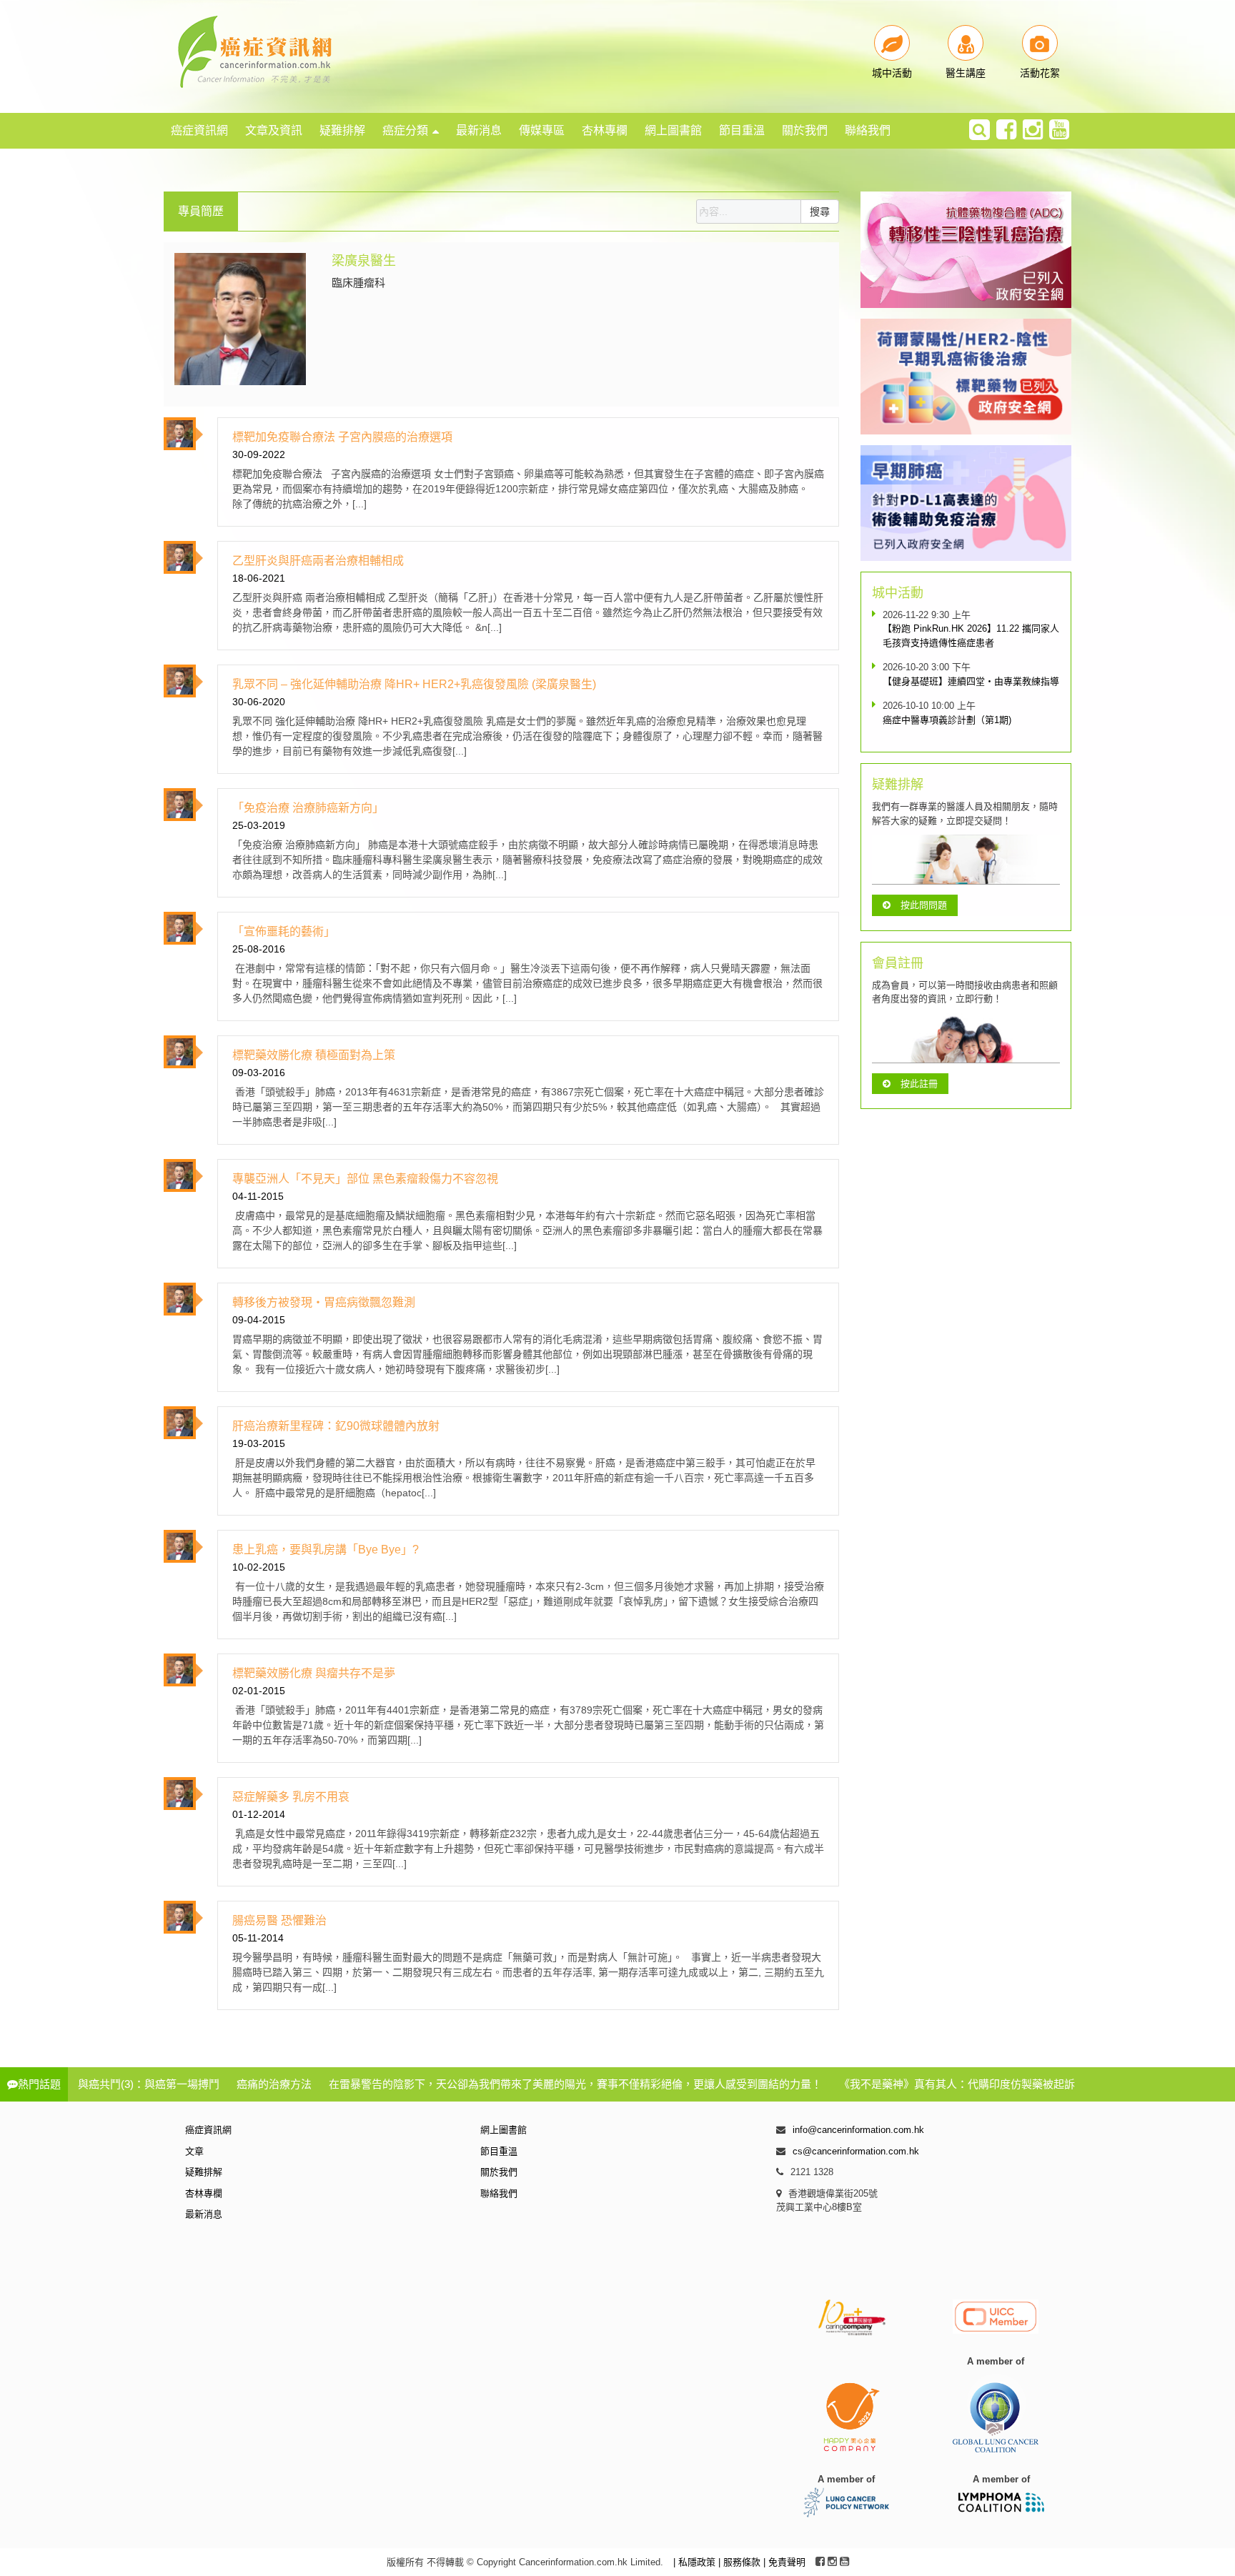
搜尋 (820, 212)
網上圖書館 (673, 130)
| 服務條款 (741, 2562)
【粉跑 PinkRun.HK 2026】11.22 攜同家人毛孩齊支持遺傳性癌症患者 (971, 636)
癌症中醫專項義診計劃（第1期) (947, 720)
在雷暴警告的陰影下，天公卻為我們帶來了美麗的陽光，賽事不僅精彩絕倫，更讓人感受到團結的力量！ (575, 2084)
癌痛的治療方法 (274, 2084)
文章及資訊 (274, 130)
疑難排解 (342, 130)
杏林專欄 (605, 130)
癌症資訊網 (199, 130)
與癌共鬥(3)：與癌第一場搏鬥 (149, 2084)
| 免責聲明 (784, 2562)
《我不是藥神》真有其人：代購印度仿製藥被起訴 (957, 2084)
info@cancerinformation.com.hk (858, 2130)
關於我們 (805, 130)
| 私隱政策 (696, 2562)
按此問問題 (924, 905)
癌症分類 (405, 130)
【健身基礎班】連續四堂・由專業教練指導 (971, 681)
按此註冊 (919, 1084)
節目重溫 (742, 130)
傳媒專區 (542, 130)
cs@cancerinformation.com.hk (856, 2151)
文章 (194, 2151)
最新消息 (479, 130)
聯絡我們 (868, 130)
